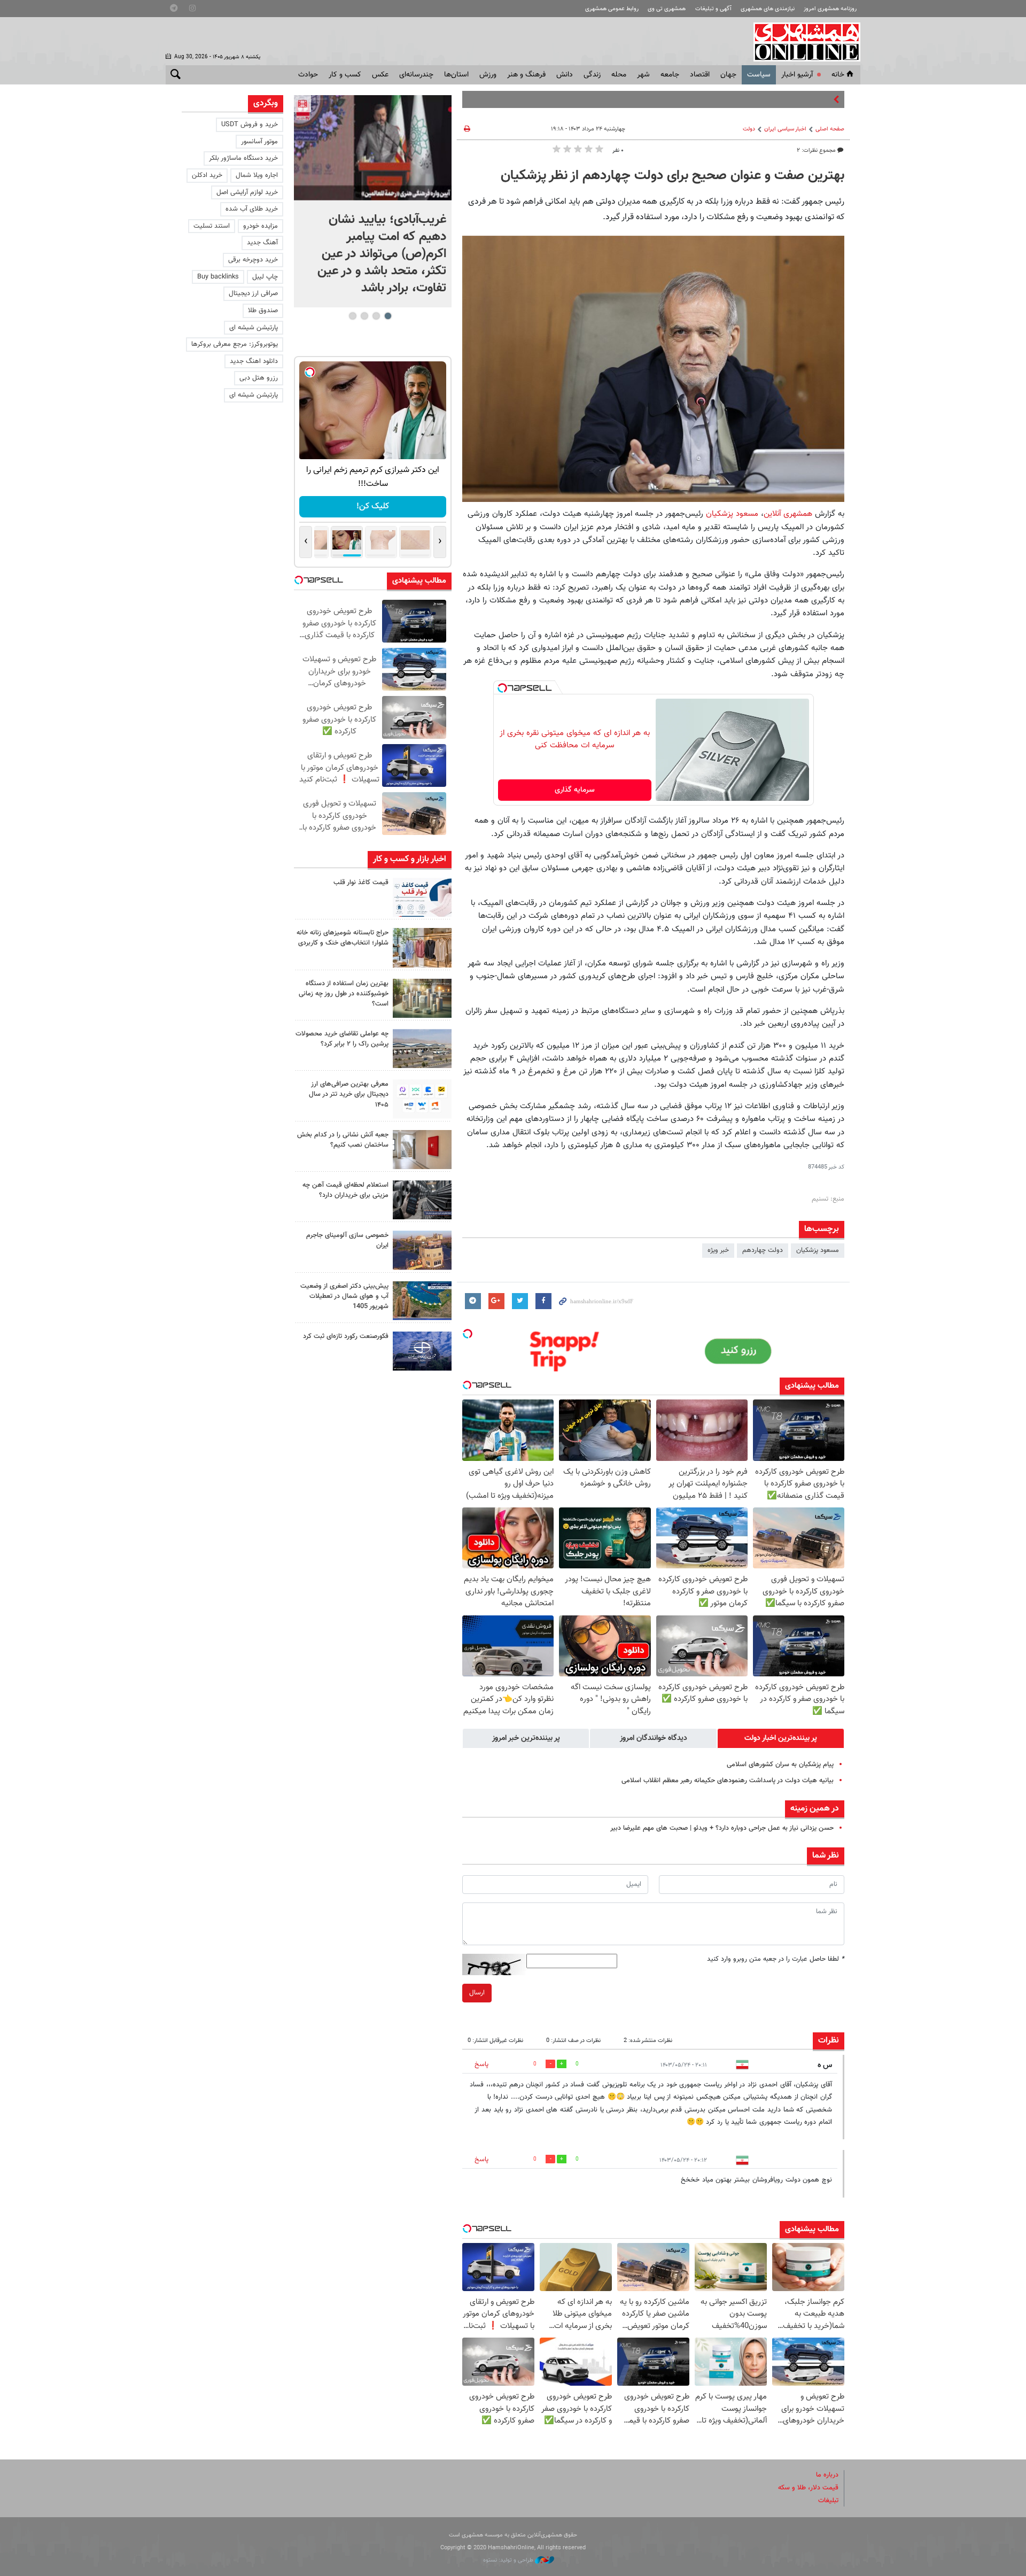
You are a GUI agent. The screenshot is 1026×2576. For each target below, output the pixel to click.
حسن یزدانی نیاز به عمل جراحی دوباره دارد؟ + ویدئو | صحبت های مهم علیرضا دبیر (722, 1828)
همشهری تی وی (667, 9)
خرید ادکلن (207, 175)
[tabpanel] (373, 201)
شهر (643, 75)
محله (619, 75)
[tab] (781, 1738)
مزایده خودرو (261, 226)
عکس (380, 75)
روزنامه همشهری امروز (830, 9)
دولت (749, 129)
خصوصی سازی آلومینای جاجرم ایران (347, 1240)
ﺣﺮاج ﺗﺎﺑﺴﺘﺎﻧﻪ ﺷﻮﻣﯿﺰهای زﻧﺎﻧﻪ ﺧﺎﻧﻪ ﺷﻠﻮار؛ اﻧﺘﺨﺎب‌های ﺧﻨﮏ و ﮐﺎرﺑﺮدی (343, 938)
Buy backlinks (218, 277)
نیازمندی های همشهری (768, 9)
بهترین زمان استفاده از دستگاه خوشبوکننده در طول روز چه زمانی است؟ (344, 994)
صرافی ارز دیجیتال (253, 293)
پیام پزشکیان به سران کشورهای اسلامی (780, 1765)
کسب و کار (345, 75)
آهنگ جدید (262, 243)
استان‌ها (456, 75)
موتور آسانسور (259, 142)
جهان (728, 75)
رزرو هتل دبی (259, 378)
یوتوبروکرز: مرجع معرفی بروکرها (235, 344)
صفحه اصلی (830, 129)
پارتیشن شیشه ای (254, 328)
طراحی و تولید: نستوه (509, 2560)
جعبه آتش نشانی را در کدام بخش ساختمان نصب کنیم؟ (343, 1140)
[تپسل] (502, 688)
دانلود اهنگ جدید (254, 361)
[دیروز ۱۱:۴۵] (422, 947)
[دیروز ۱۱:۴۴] (422, 998)
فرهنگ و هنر (526, 75)
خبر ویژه (718, 1250)
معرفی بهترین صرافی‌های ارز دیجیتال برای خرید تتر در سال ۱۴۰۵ (349, 1094)
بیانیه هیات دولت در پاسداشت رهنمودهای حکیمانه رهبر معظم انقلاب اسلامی (728, 1781)
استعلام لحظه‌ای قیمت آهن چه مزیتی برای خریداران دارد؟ (345, 1190)
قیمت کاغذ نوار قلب (361, 883)
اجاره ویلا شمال (257, 175)
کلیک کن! (373, 506)
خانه (838, 75)
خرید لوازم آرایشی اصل (247, 192)
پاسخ (481, 2064)
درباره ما (827, 2475)
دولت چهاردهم (763, 1250)
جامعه (670, 75)
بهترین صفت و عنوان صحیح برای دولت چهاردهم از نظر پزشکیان (673, 176)
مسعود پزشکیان (732, 514)
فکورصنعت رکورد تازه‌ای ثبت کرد (346, 1336)
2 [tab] (376, 316)
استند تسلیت (212, 226)
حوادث (308, 75)
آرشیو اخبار (797, 75)
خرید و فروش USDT (250, 125)
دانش (565, 75)
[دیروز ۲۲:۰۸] (373, 148)
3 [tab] (364, 316)
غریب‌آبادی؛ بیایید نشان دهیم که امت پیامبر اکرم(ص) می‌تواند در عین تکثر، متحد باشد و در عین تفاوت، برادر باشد (382, 254)
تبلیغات (828, 2501)
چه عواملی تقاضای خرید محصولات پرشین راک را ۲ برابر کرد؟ (342, 1039)
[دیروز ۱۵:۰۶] (422, 897)
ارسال (477, 1993)
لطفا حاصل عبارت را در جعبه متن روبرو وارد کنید (776, 1959)
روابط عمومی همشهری (612, 9)
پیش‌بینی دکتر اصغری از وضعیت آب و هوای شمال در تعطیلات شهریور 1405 (344, 1296)
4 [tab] (352, 316)
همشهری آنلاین (802, 42)
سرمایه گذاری (575, 790)
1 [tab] (388, 316)
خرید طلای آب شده (252, 209)
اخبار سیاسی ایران (785, 129)
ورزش (488, 75)
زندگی (592, 75)
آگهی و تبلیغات (713, 9)
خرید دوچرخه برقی (253, 260)
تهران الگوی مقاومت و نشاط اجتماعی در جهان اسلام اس (754, 99)
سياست (759, 75)
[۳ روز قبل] (422, 1099)
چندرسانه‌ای (416, 75)
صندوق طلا (263, 311)
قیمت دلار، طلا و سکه (808, 2488)
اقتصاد (700, 75)
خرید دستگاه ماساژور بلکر (243, 158)
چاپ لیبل (265, 277)
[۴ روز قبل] (422, 1200)
